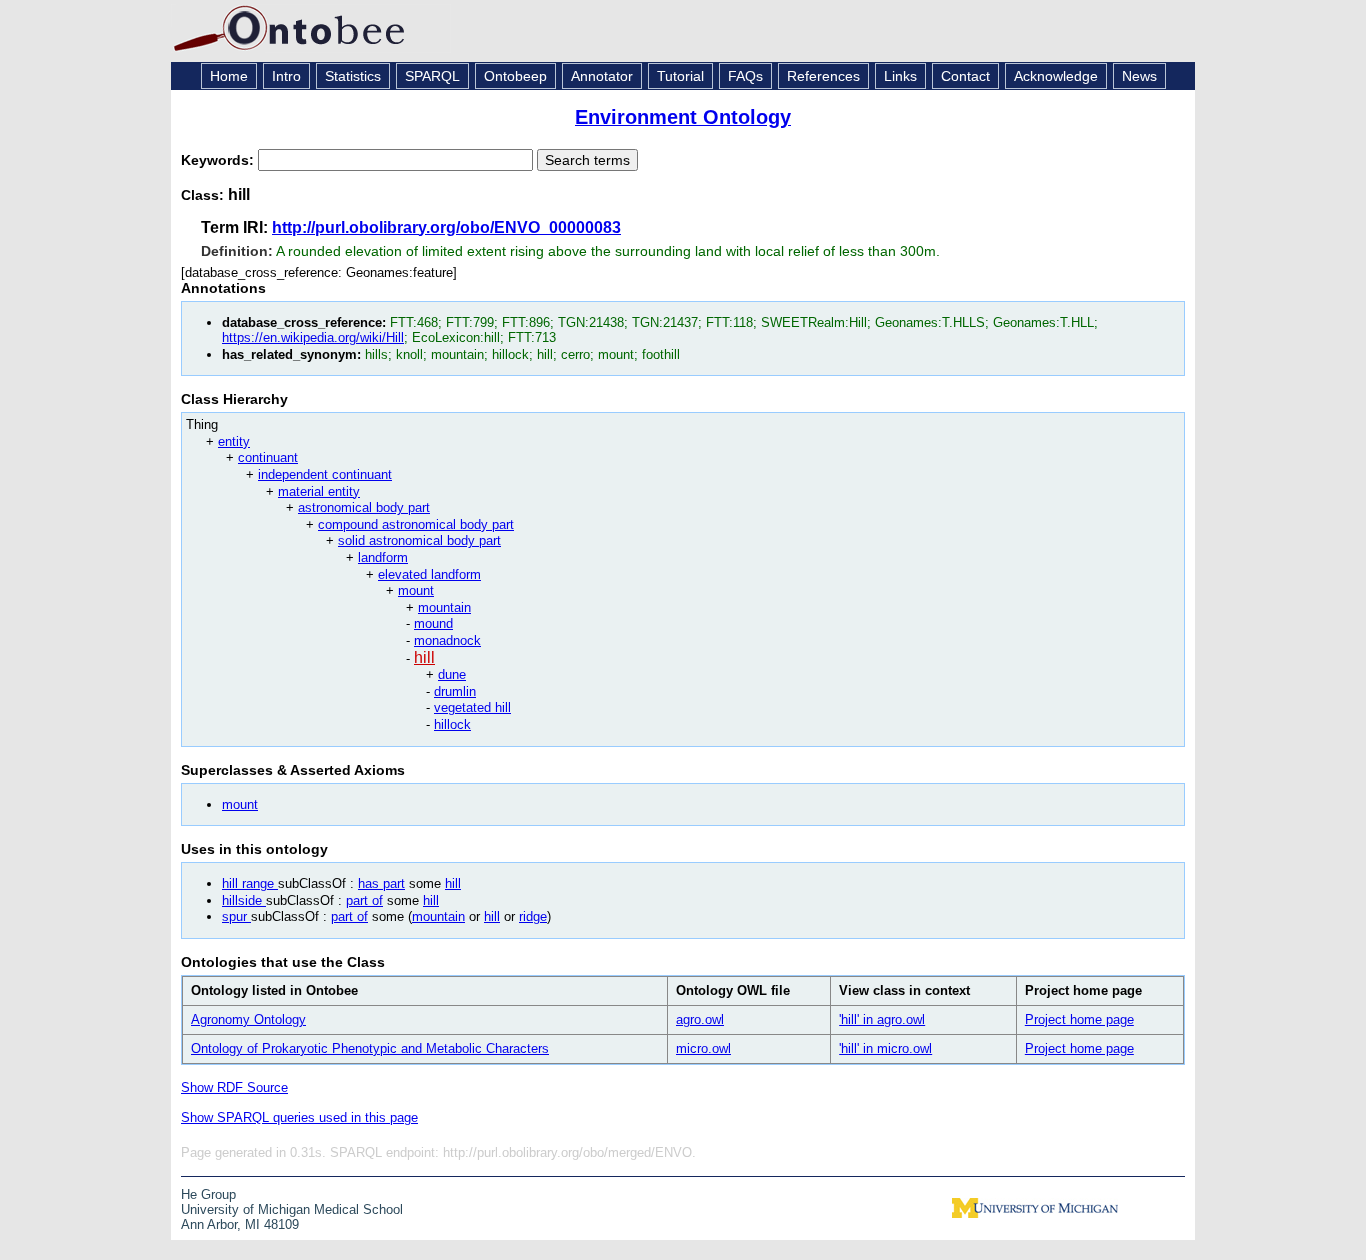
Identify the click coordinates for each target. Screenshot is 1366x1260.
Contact (965, 76)
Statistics (353, 76)
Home (229, 76)
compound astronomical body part (416, 524)
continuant (268, 457)
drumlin (455, 691)
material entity (319, 491)
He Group (208, 1194)
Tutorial (680, 76)
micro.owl (703, 1048)
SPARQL (432, 76)
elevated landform (429, 574)
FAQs (745, 76)
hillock (452, 724)
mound (433, 623)
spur (236, 916)
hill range (250, 883)
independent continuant (325, 474)
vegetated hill (472, 707)
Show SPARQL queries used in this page (299, 1117)
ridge (533, 916)
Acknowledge (1056, 76)
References (823, 76)
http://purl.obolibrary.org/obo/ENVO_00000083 (446, 227)
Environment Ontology (683, 117)
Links (900, 76)
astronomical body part (364, 507)
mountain (444, 607)
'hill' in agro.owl (882, 1019)
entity (234, 441)
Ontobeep (515, 76)
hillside (244, 900)
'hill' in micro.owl (885, 1048)
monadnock (447, 640)
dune (452, 674)
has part (381, 883)
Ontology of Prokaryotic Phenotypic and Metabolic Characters (370, 1048)
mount (416, 590)
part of (364, 900)
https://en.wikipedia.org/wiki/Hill (313, 337)
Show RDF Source (234, 1087)
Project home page (1079, 1019)
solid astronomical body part (419, 540)
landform (383, 557)
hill (424, 657)
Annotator (602, 76)
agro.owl (700, 1019)
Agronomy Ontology (248, 1019)
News (1139, 76)
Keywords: (219, 160)
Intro (286, 76)
